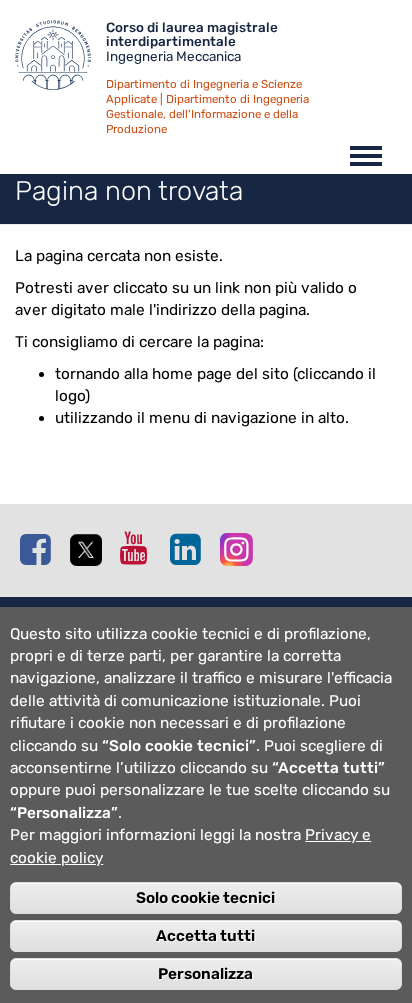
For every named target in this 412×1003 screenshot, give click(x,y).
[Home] (60, 60)
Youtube (140, 548)
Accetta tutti (205, 936)
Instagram (240, 548)
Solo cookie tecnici (205, 898)
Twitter (90, 550)
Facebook (40, 549)
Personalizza (205, 974)
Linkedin (190, 549)
